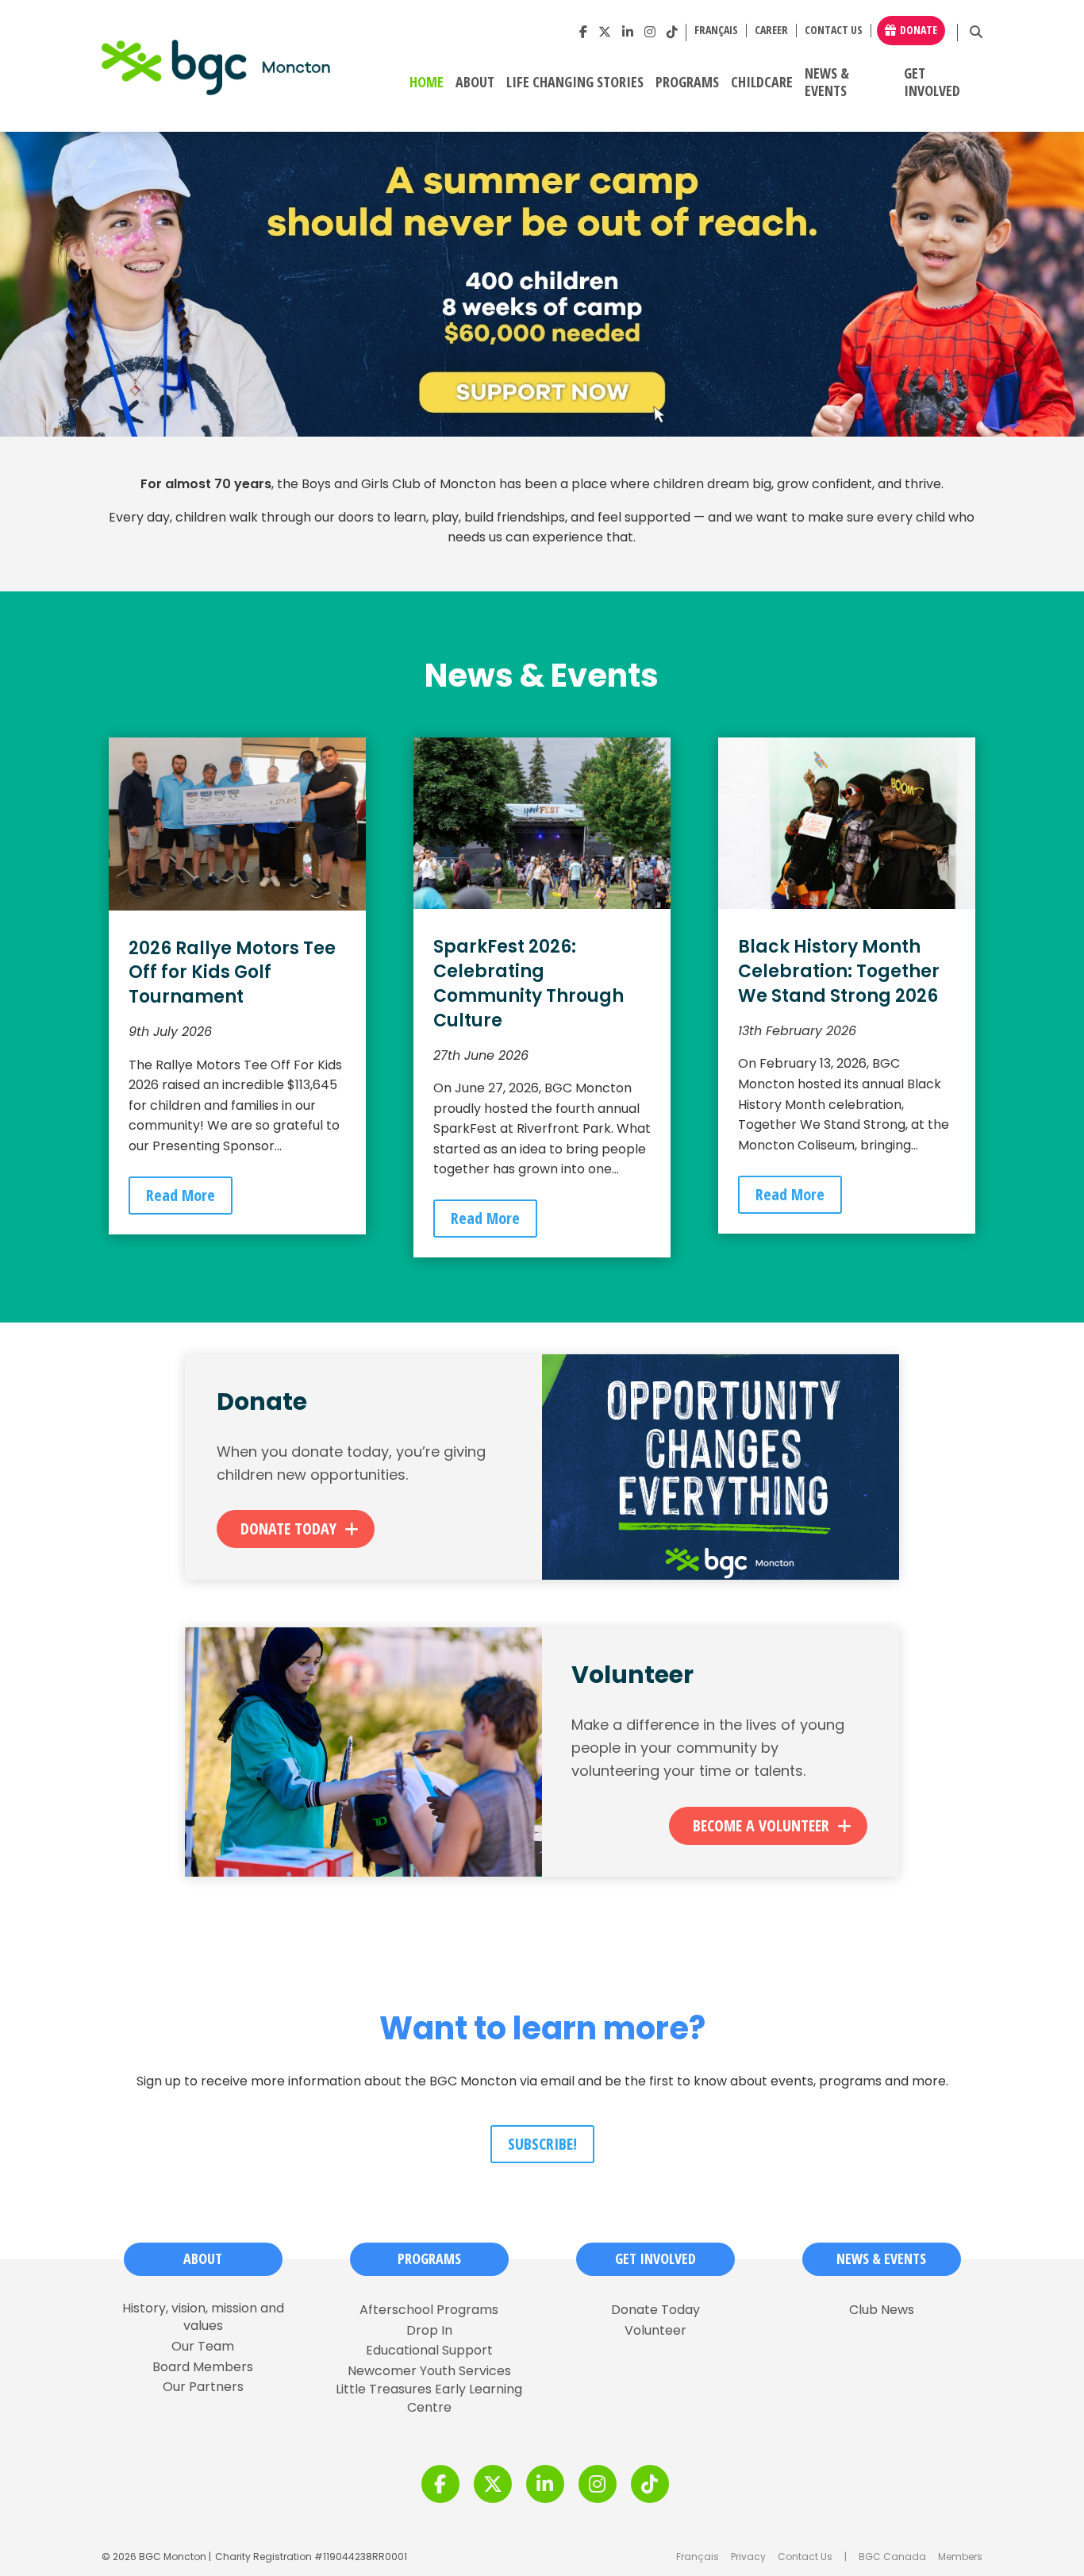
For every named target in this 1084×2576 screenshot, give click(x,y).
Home (427, 83)
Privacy (748, 2557)
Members (960, 2557)
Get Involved (932, 83)
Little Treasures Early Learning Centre (429, 2398)
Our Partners (203, 2387)
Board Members (203, 2367)
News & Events (827, 83)
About (475, 83)
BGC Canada (892, 2557)
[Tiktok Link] (672, 32)
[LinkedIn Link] (628, 32)
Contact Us (834, 31)
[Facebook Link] (583, 32)
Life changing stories (575, 83)
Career (771, 31)
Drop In (429, 2331)
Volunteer (655, 2331)
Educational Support (429, 2351)
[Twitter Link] (605, 32)
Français (698, 2557)
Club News (882, 2310)
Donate (919, 30)
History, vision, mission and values (203, 2317)
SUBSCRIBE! (542, 2144)
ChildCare (762, 83)
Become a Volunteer (761, 1825)
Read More (181, 1195)
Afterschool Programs (429, 2310)
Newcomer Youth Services (429, 2371)
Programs (687, 83)
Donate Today (288, 1529)
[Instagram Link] (650, 32)
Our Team (203, 2347)
